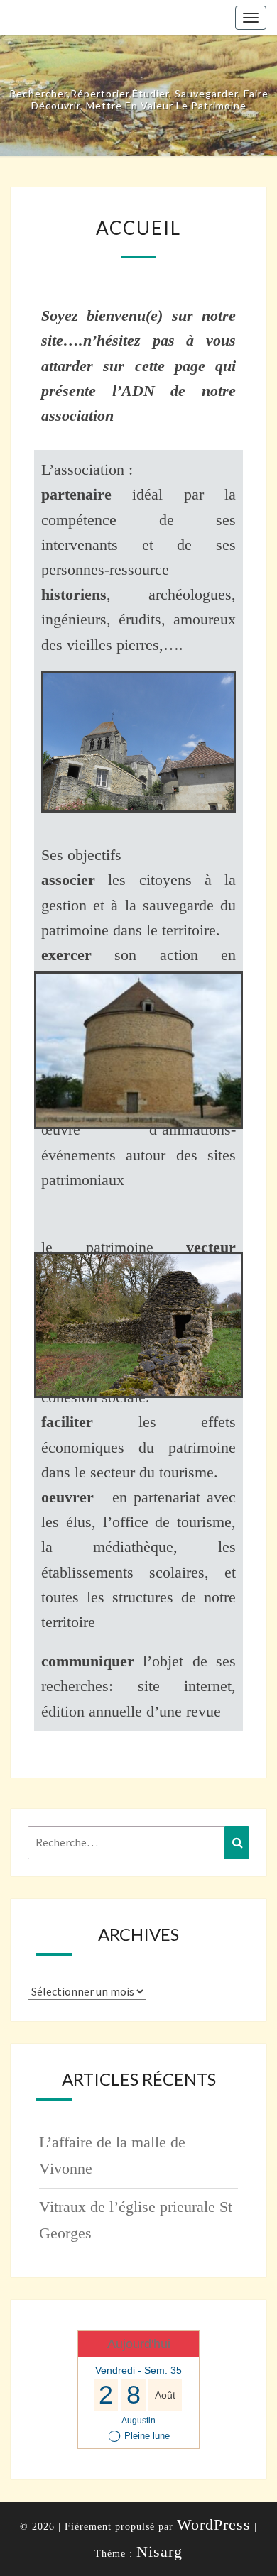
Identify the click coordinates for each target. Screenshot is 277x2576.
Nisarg (159, 2552)
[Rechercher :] (138, 1843)
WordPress (214, 2525)
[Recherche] (237, 1843)
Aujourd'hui (139, 2344)
